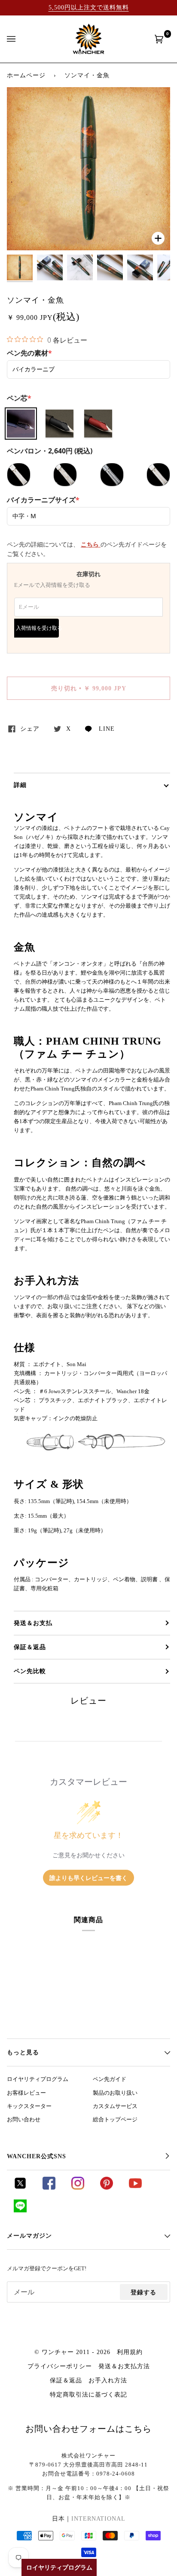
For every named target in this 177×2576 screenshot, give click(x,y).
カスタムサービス (115, 2106)
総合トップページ (115, 2120)
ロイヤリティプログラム (38, 2079)
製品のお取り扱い (115, 2093)
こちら (91, 545)
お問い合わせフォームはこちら (88, 2429)
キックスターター (29, 2106)
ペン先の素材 (29, 353)
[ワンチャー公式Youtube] (135, 2187)
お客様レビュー (26, 2093)
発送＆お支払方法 (124, 2366)
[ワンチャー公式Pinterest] (107, 2187)
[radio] (21, 424)
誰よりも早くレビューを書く (88, 1878)
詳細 (20, 785)
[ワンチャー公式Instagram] (78, 2187)
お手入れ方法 (108, 2380)
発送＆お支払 (33, 1623)
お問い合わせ (24, 2120)
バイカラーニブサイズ (43, 500)
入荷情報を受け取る (37, 628)
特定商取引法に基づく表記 (88, 2394)
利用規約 (130, 2352)
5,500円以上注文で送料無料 (89, 7)
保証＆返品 (30, 1647)
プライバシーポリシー (60, 2366)
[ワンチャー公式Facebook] (49, 2187)
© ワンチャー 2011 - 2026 (72, 2352)
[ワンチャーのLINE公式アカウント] (20, 2210)
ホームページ (26, 75)
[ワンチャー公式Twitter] (20, 2187)
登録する (143, 2292)
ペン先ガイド (110, 2079)
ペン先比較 (30, 1671)
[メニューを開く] (20, 39)
